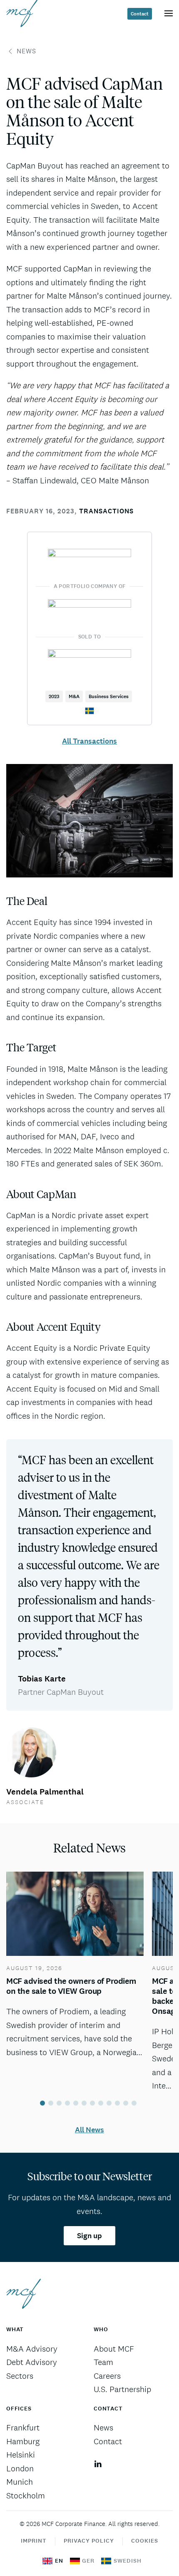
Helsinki (21, 2455)
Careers (107, 2376)
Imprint (34, 2541)
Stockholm (26, 2496)
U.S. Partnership (122, 2389)
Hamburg (23, 2441)
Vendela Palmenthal (45, 1792)
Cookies (145, 2541)
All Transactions (89, 741)
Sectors (20, 2376)
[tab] (42, 2103)
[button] (169, 13)
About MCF (114, 2349)
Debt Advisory (32, 2362)
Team (103, 2362)
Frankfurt (23, 2428)
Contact (140, 14)
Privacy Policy (89, 2541)
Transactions (106, 511)
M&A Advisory (32, 2349)
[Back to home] (22, 13)
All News (89, 2130)
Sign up (89, 2236)
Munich (20, 2482)
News (26, 51)
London (20, 2468)
